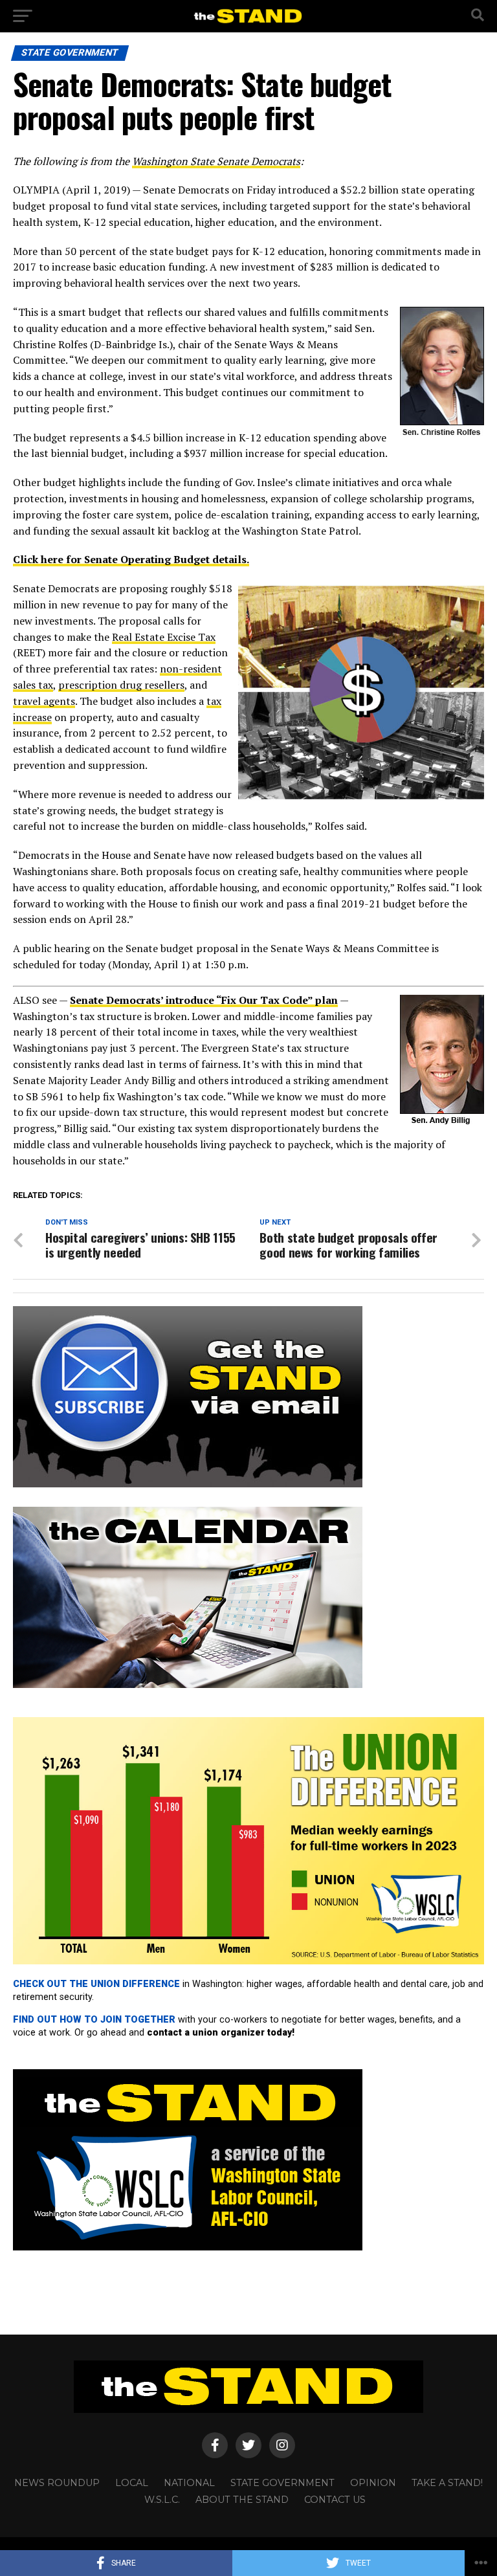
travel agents (44, 701)
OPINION (373, 2483)
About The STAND (242, 2500)
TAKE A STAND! (447, 2483)
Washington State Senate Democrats (216, 161)
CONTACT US (335, 2500)
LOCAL (132, 2483)
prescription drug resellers (121, 685)
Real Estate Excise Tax (164, 637)
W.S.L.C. (162, 2500)
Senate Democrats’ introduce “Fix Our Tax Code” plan (204, 1000)
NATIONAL (189, 2483)
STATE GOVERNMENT (282, 2483)
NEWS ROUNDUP (57, 2483)
